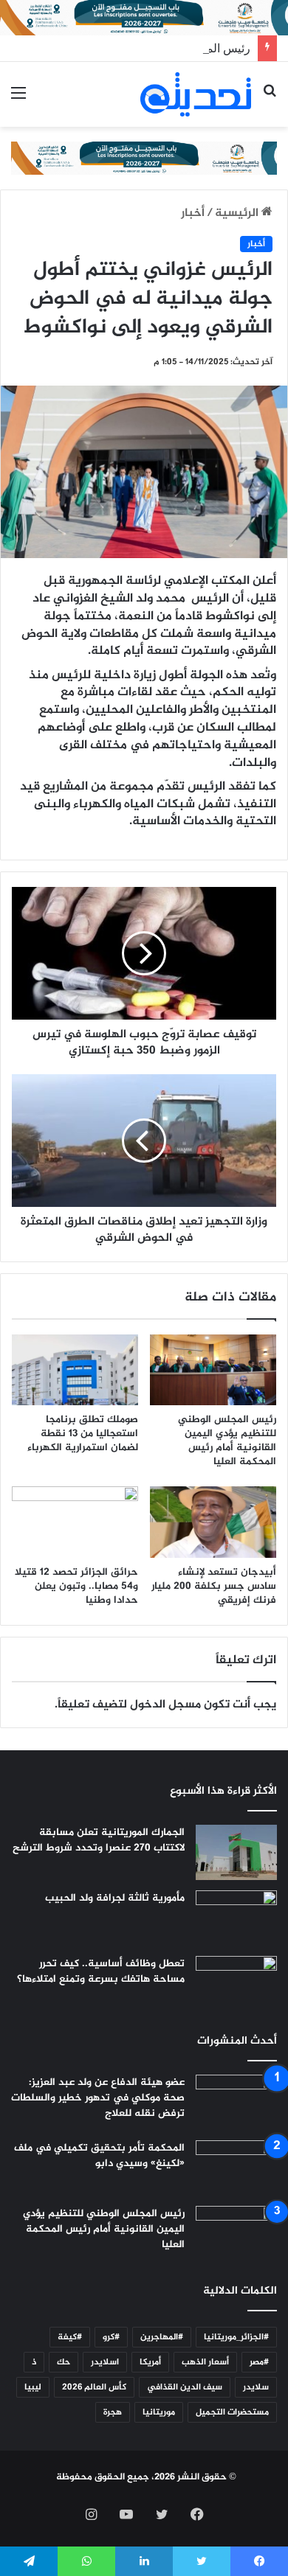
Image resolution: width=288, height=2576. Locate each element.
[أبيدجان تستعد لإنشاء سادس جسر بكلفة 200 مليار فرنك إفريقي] (213, 1522)
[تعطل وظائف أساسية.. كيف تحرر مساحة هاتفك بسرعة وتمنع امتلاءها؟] (236, 1984)
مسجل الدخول (165, 1705)
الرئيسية (238, 213)
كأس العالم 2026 (94, 2387)
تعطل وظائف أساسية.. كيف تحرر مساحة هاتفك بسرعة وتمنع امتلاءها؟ (101, 1971)
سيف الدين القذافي (185, 2387)
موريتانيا (159, 2412)
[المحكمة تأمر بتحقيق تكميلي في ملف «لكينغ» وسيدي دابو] (236, 2168)
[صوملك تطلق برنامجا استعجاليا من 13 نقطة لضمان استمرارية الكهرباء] (75, 1370)
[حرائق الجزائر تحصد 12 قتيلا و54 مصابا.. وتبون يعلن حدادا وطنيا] (75, 1522)
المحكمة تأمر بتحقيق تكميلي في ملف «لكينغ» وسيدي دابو (99, 2156)
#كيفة (70, 2337)
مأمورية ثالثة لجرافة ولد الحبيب (115, 1898)
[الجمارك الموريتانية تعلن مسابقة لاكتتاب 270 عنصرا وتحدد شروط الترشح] (236, 1852)
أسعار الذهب (205, 2362)
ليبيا (33, 2387)
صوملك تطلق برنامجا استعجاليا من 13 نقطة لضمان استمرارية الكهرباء (83, 1434)
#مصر (259, 2362)
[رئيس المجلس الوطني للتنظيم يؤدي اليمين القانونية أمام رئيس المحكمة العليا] (213, 1370)
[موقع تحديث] (196, 94)
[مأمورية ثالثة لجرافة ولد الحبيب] (236, 1918)
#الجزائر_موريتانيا (236, 2337)
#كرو (111, 2337)
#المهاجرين (162, 2337)
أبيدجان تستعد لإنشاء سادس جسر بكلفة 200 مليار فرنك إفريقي (214, 1586)
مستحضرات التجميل (232, 2412)
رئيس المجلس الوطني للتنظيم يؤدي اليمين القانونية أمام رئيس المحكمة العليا (227, 1441)
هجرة (113, 2412)
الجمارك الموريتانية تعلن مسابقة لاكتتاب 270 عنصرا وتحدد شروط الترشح (99, 1840)
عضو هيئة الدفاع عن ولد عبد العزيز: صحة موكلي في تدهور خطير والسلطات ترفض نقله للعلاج (98, 2098)
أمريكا (150, 2362)
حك (64, 2362)
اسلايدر (105, 2362)
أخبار (193, 213)
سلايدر (256, 2387)
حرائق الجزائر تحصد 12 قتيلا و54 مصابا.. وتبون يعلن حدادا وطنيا (76, 1586)
